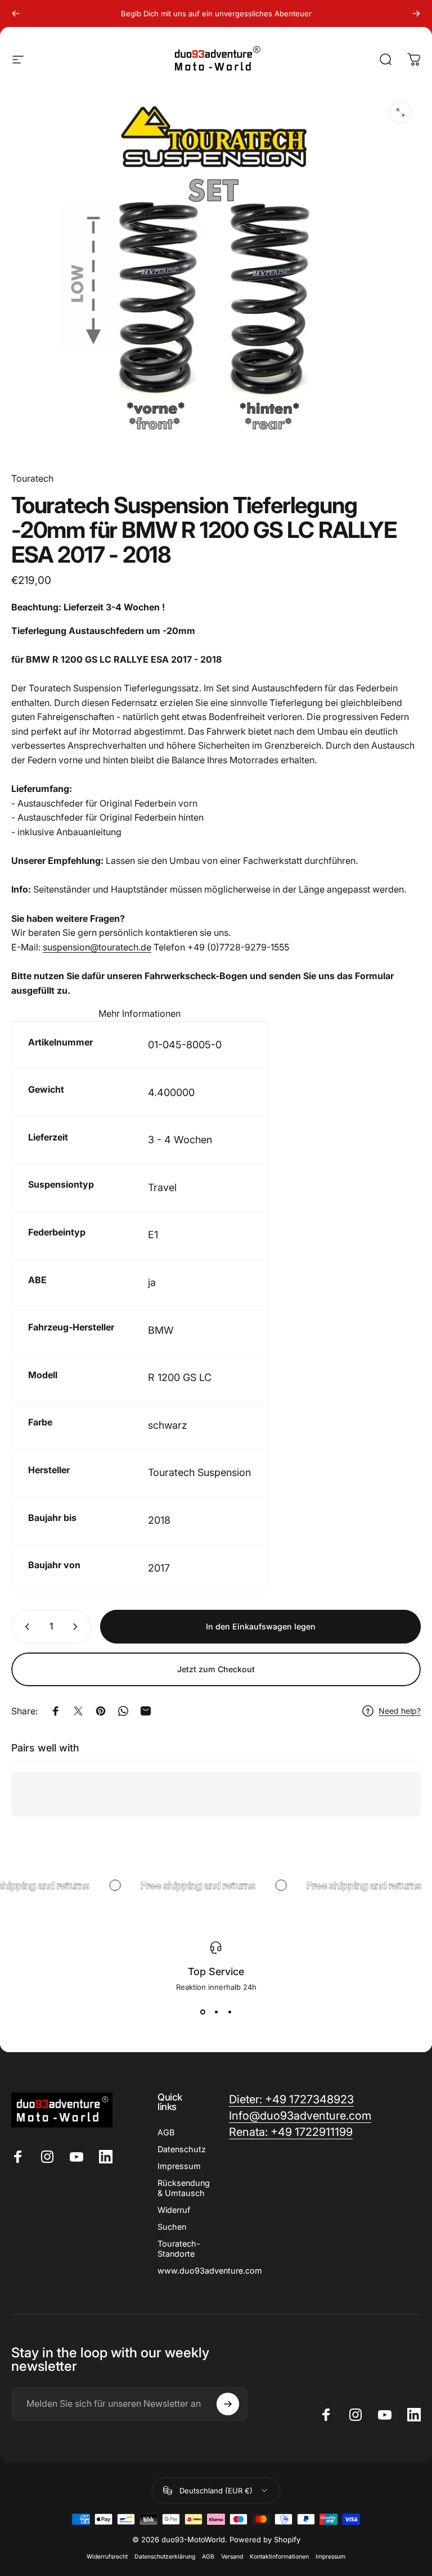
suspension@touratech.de (97, 947)
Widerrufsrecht (107, 2557)
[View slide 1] (202, 2012)
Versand (232, 2557)
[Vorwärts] (416, 13)
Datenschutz (182, 2149)
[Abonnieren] (228, 2404)
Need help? (400, 1711)
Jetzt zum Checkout (216, 1669)
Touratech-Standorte (179, 2249)
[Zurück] (16, 13)
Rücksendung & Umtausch (184, 2188)
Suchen (172, 2227)
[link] (291, 2132)
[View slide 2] (216, 2012)
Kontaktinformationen (279, 2557)
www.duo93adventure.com (210, 2271)
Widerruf (174, 2210)
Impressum (179, 2166)
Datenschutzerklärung (165, 2557)
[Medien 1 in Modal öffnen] (400, 112)
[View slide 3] (229, 2012)
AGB (166, 2132)
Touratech (32, 478)
